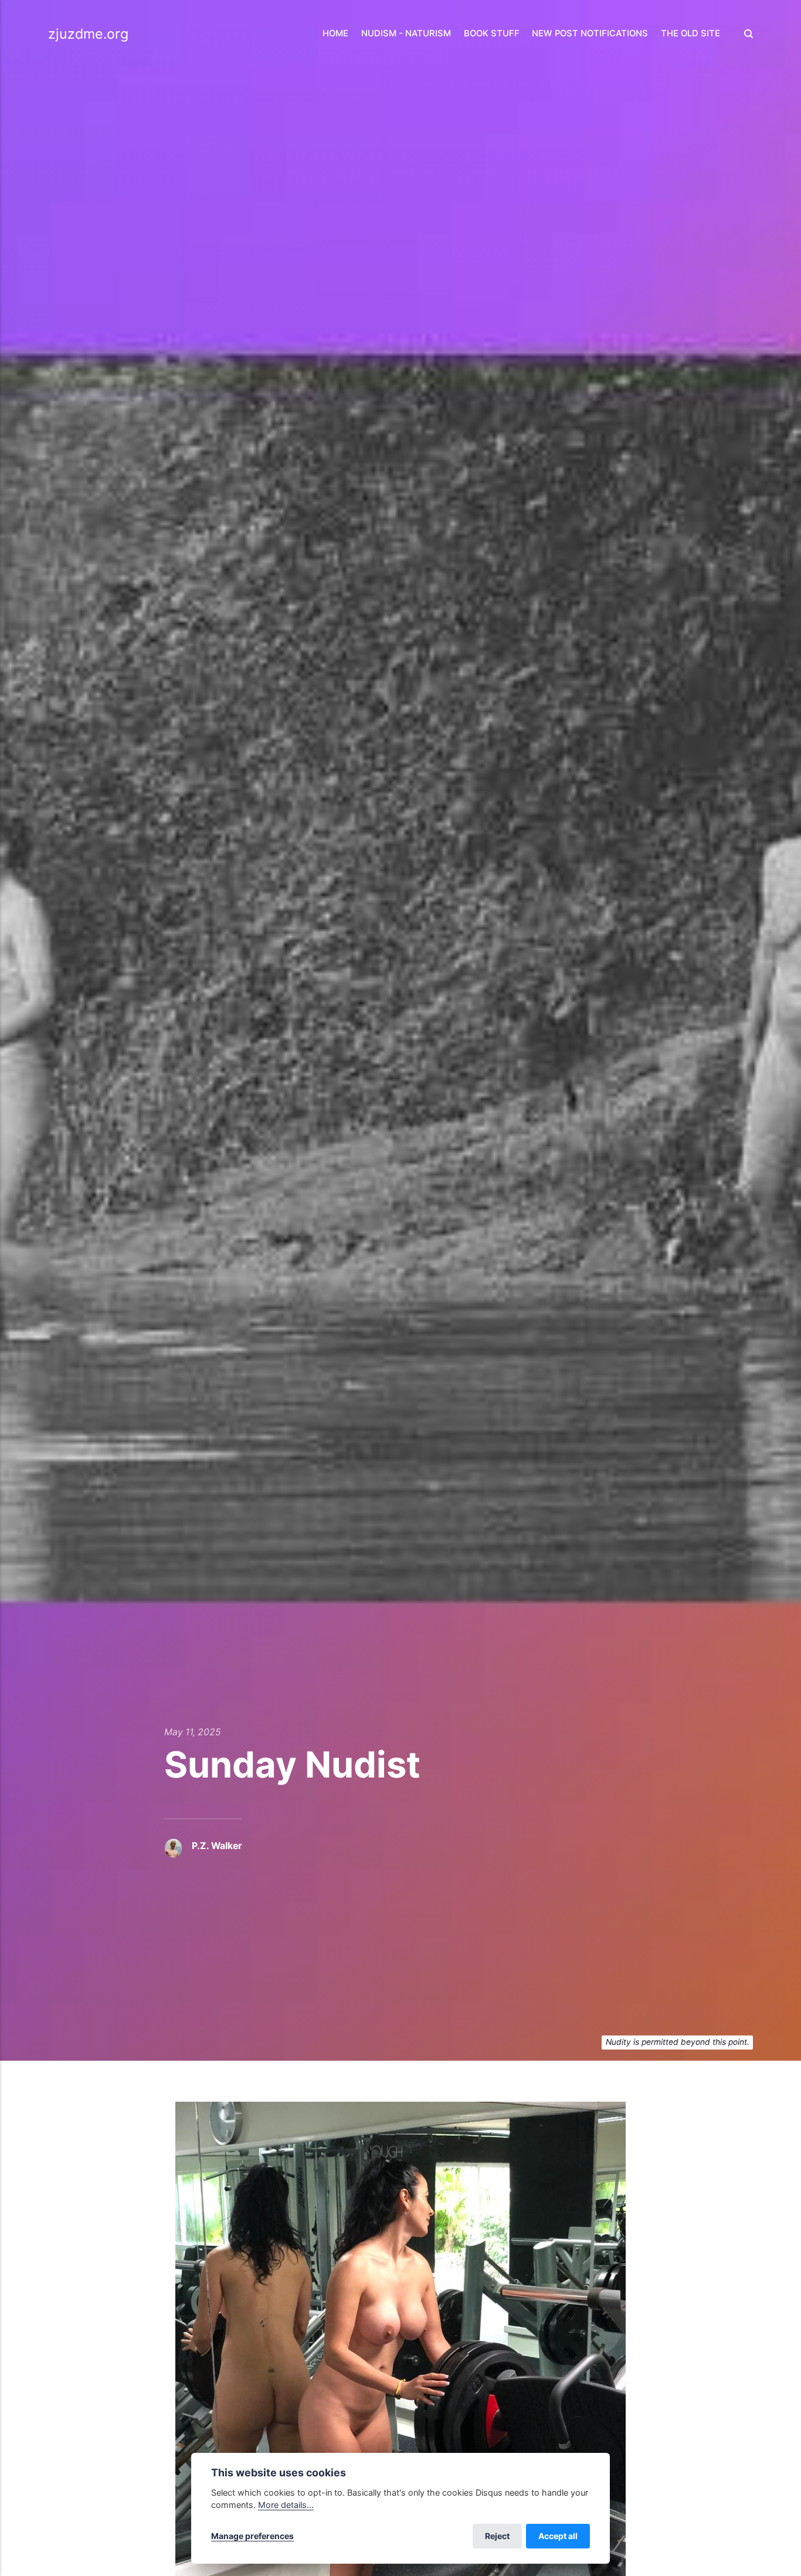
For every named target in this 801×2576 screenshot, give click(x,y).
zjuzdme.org (88, 34)
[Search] (745, 34)
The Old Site (690, 33)
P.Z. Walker (217, 1846)
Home (335, 33)
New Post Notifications (590, 33)
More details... (286, 2505)
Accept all (558, 2536)
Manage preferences (252, 2536)
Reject (497, 2536)
